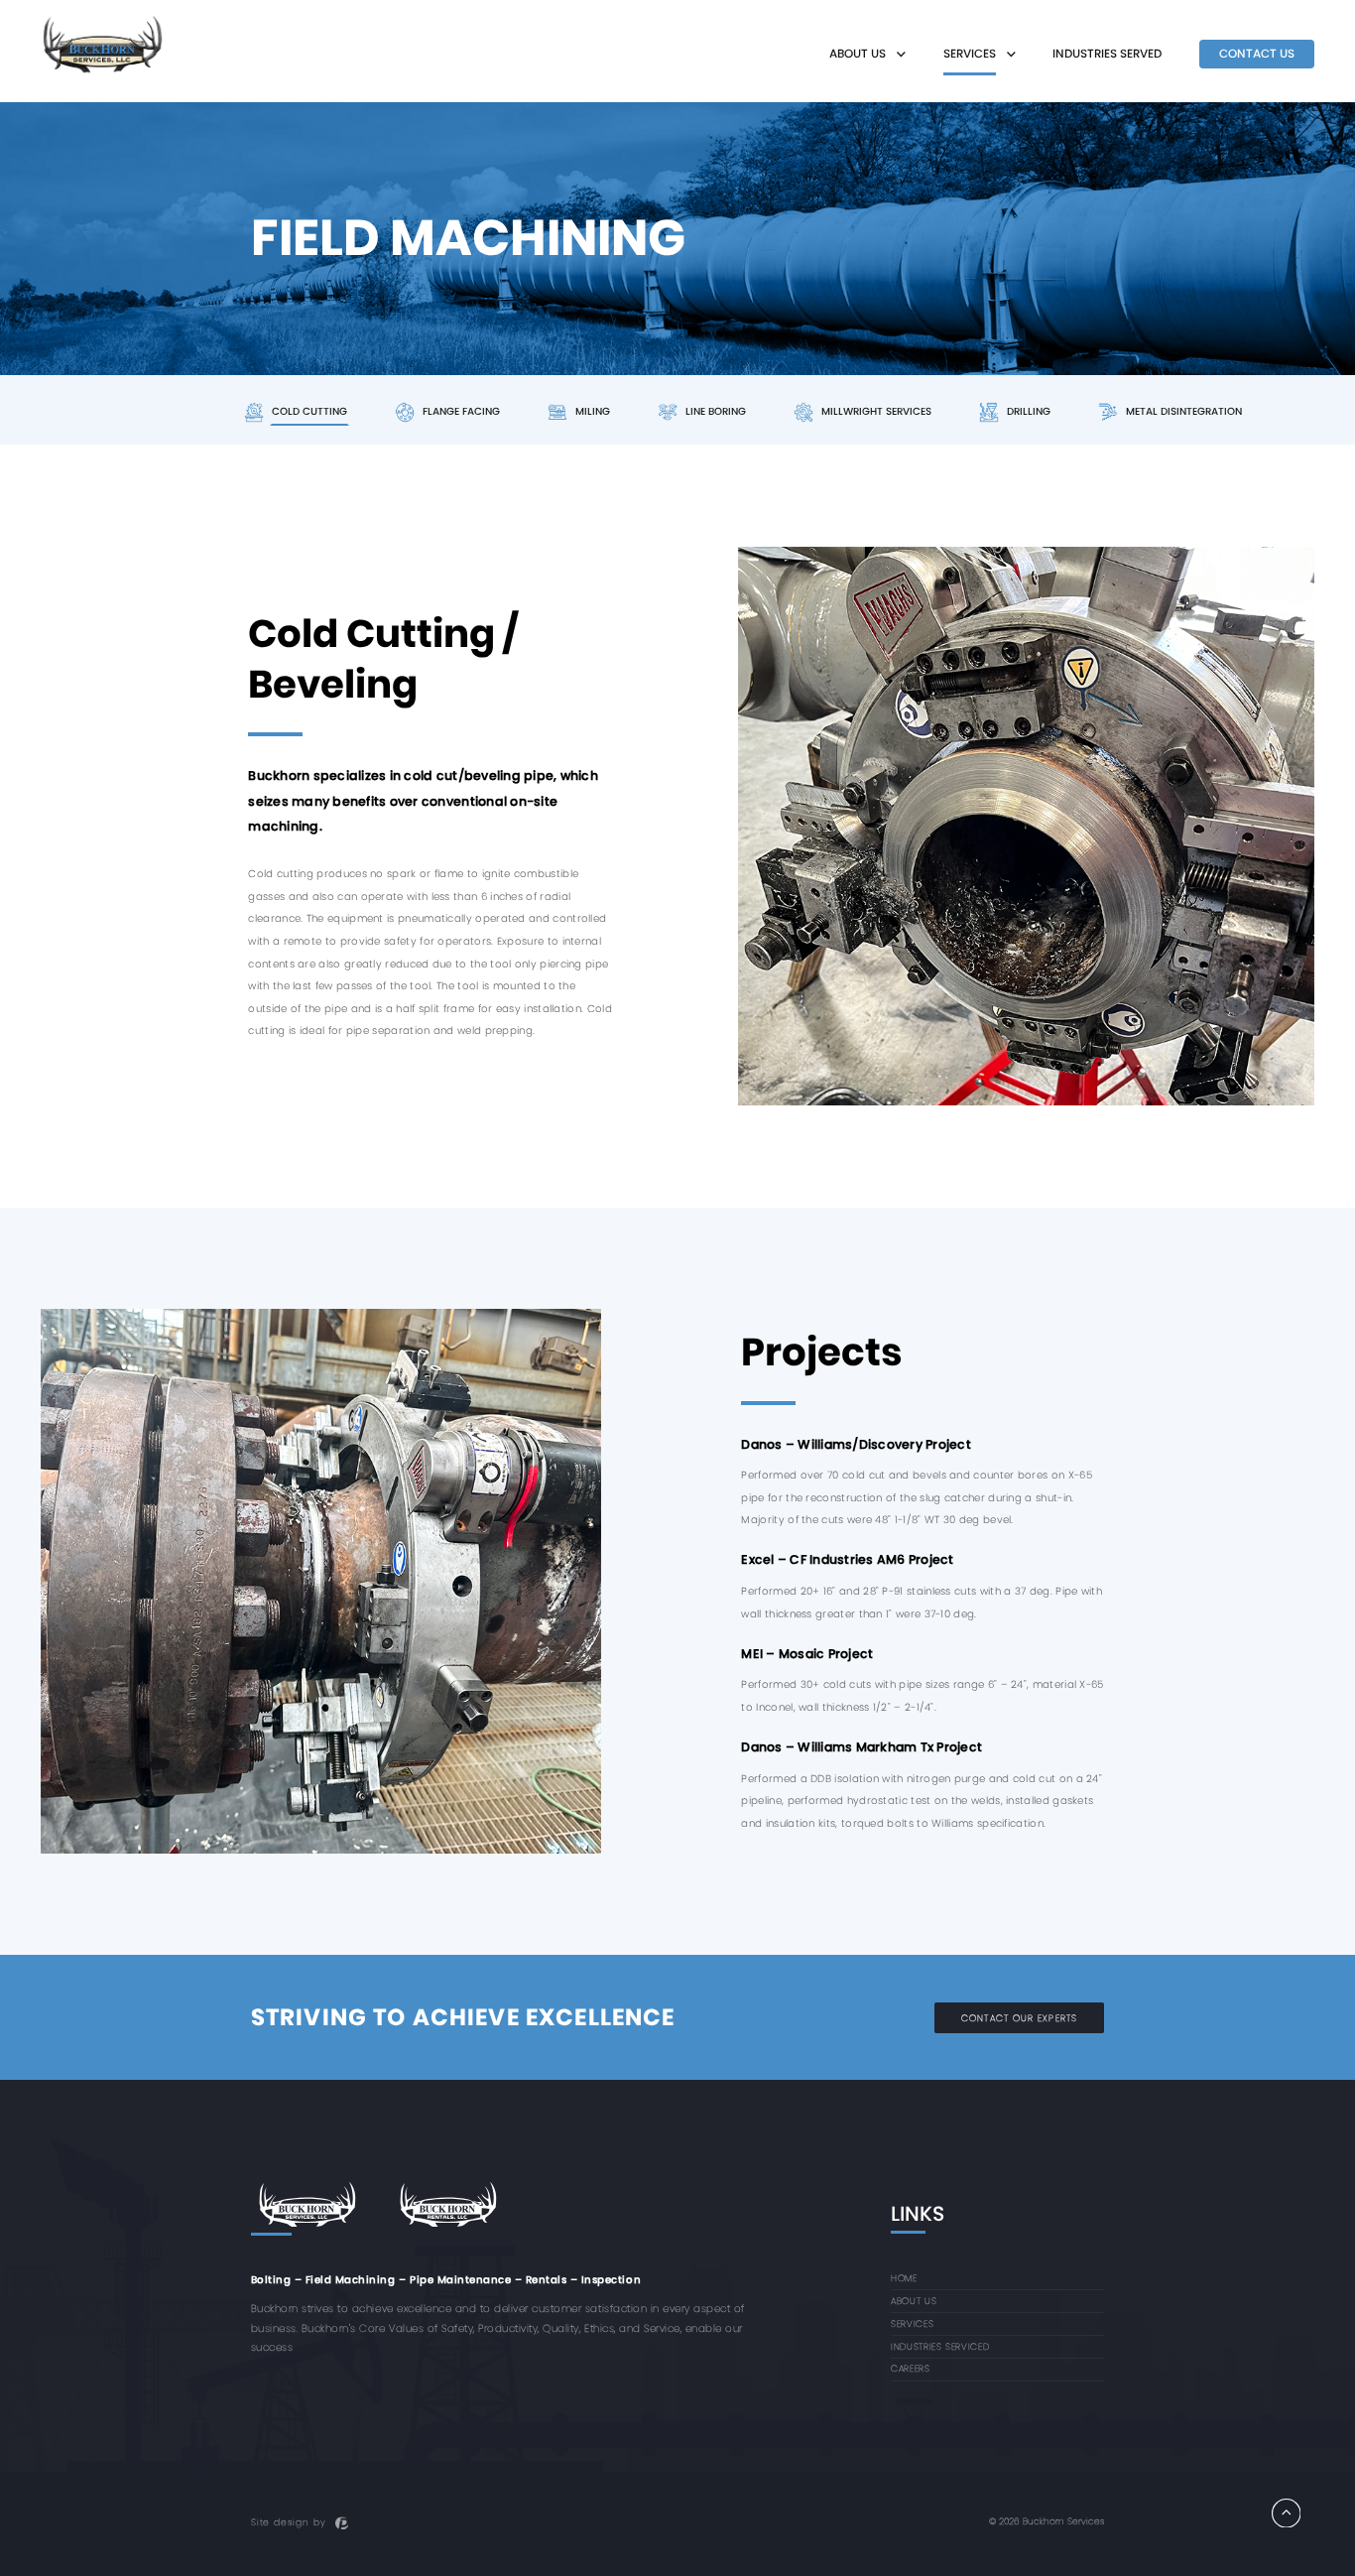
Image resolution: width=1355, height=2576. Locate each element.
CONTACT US (1257, 54)
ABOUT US (914, 2301)
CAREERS (910, 2368)
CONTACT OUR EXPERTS (1019, 2018)
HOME (904, 2278)
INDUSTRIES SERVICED (940, 2346)
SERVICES (912, 2323)
